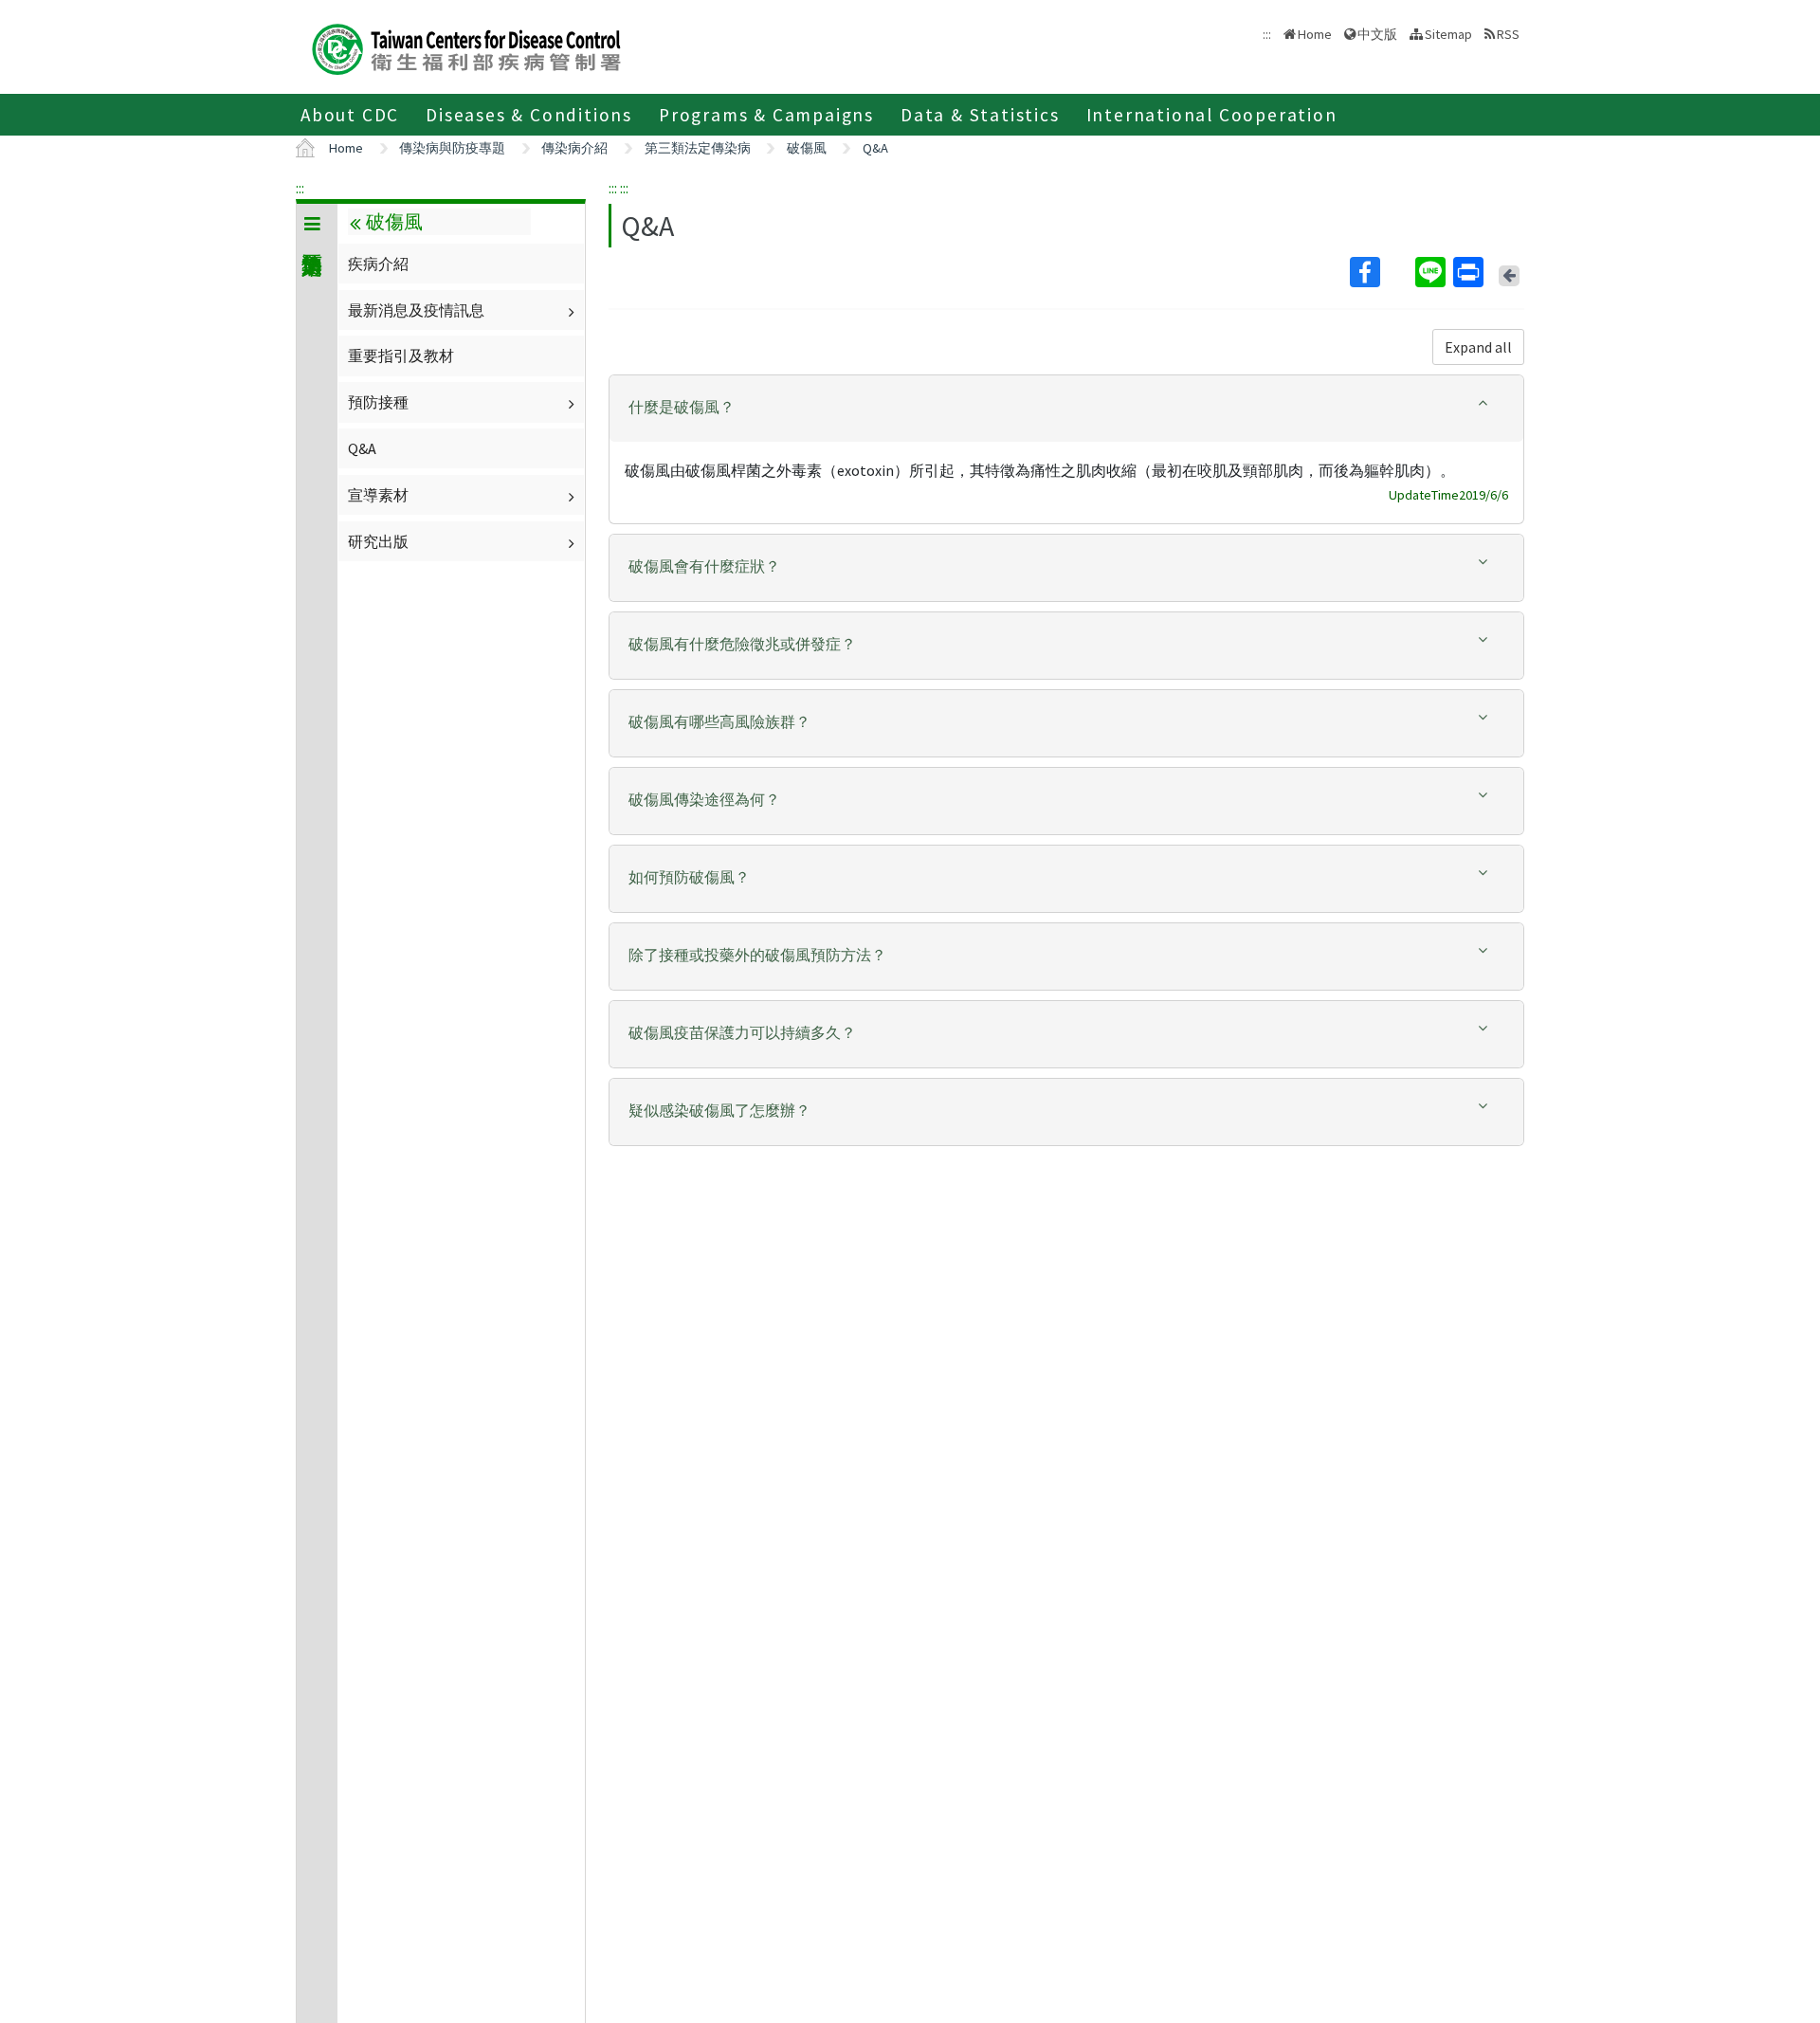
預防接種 (378, 402)
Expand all (1478, 347)
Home (1315, 34)
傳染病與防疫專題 (452, 148)
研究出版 (378, 541)
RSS (1508, 34)
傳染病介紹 (574, 148)
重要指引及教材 (401, 355)
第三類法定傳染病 (698, 148)
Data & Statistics (980, 115)
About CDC (350, 115)
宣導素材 (378, 495)
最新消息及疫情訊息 (416, 310)
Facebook (1381, 272)
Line (1432, 272)
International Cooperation (1212, 115)
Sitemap (1448, 34)
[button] (1066, 407)
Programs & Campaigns (766, 115)
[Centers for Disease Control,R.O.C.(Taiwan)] (466, 47)
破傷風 (807, 148)
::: (300, 188)
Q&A (875, 148)
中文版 (1377, 33)
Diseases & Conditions (529, 115)
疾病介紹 (378, 264)
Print (1470, 272)
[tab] (1066, 409)
